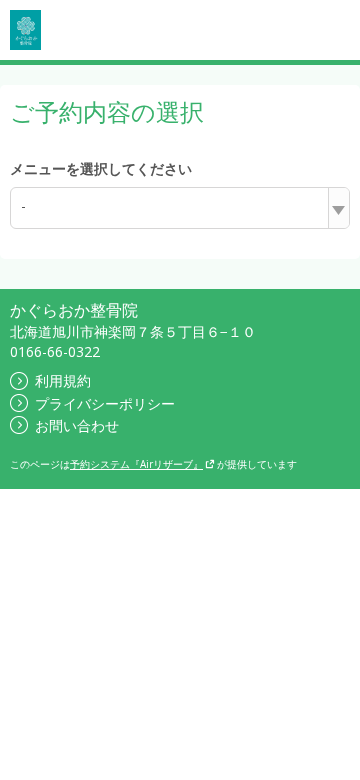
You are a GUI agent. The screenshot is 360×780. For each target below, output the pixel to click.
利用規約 (63, 380)
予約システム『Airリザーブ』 (136, 464)
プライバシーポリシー (105, 403)
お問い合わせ (77, 425)
